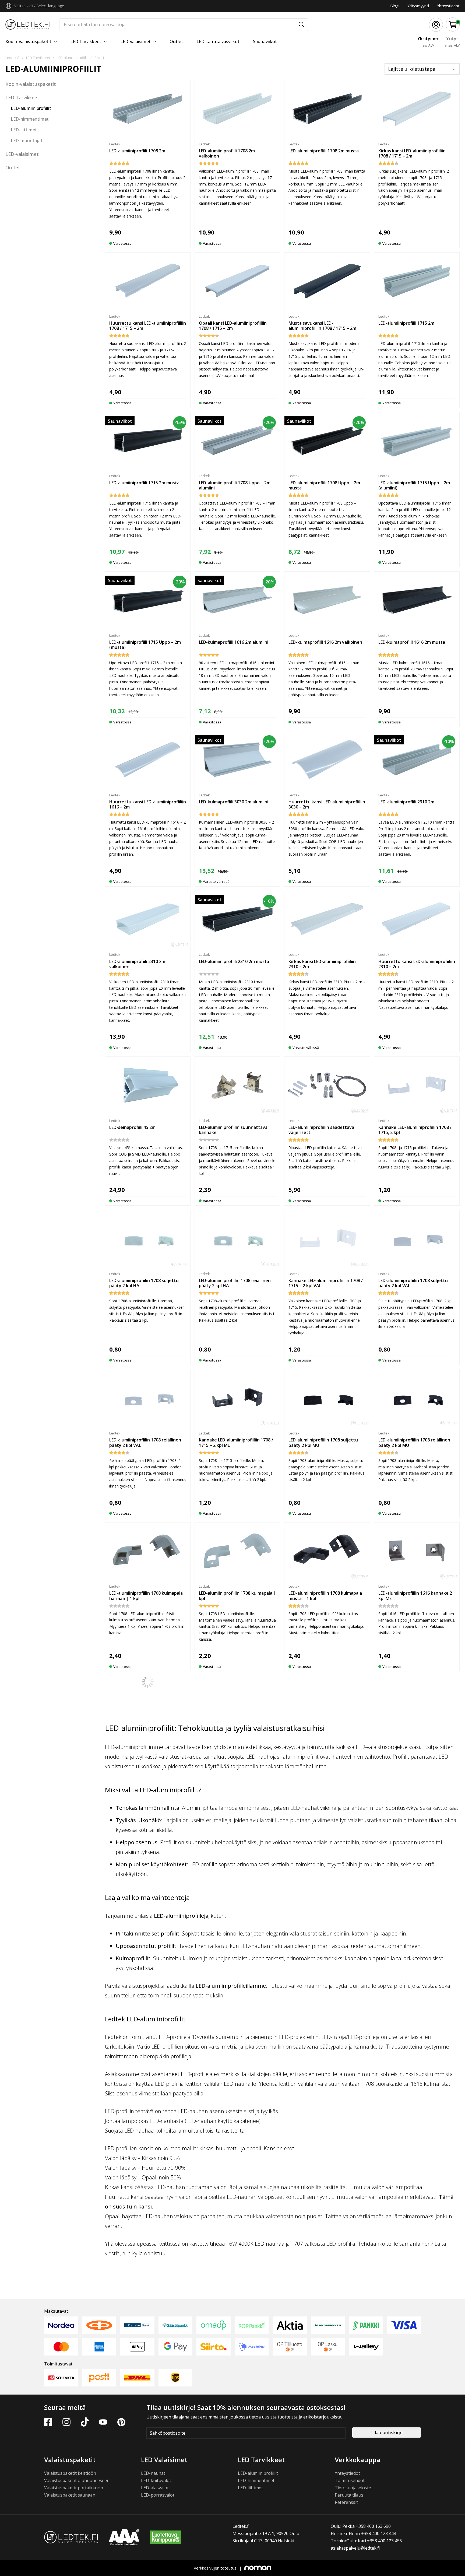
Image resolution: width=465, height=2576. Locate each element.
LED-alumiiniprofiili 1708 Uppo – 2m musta (324, 485)
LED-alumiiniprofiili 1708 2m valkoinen (227, 153)
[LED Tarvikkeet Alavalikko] (105, 42)
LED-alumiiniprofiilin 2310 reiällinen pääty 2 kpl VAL (324, 2208)
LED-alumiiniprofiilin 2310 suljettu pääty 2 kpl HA (323, 2049)
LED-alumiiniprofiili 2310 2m (406, 802)
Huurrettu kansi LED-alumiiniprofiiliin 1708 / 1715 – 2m (148, 326)
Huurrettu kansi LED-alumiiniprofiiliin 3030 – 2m (327, 804)
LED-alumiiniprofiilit (72, 58)
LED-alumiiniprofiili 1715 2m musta (144, 483)
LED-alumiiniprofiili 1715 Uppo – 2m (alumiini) (414, 485)
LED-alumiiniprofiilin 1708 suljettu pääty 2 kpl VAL (413, 1283)
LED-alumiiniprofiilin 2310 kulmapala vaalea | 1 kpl (325, 2362)
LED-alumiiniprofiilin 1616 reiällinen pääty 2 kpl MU (145, 2049)
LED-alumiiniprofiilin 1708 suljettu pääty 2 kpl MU (323, 1442)
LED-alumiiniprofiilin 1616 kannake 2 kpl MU (325, 1896)
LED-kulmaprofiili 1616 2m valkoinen (325, 642)
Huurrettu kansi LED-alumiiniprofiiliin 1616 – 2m (148, 804)
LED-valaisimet (135, 41)
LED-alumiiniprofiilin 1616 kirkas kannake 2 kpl (142, 1749)
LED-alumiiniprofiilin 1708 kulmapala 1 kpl (237, 1596)
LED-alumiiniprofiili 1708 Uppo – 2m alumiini (235, 485)
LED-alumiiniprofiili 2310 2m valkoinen (137, 964)
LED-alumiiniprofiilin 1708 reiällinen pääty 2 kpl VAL (145, 1442)
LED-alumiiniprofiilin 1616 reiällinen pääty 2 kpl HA (324, 1749)
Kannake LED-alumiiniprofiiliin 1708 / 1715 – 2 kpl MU (236, 1442)
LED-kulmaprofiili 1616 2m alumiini (234, 642)
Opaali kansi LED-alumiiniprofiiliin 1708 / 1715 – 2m (233, 326)
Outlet (176, 41)
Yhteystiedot (448, 6)
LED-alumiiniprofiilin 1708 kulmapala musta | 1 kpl (325, 1596)
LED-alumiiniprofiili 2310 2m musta (234, 961)
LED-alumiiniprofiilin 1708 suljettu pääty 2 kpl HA (144, 1283)
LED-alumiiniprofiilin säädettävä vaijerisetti (321, 1130)
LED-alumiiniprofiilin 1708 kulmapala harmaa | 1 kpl (146, 1596)
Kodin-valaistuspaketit (28, 41)
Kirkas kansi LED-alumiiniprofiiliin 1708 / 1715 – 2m (412, 153)
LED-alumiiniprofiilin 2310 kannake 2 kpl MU (415, 2208)
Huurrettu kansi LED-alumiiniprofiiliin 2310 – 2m (417, 964)
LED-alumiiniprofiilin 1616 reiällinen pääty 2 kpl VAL (235, 1896)
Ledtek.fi (12, 58)
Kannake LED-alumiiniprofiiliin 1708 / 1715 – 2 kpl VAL (326, 1283)
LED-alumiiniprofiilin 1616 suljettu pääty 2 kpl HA (234, 1749)
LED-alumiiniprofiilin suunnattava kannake (233, 1130)
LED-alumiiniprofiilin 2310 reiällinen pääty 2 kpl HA (414, 2049)
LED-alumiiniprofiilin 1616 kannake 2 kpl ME (415, 1596)
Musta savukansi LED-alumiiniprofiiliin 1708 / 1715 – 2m (322, 326)
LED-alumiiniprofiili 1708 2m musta (324, 151)
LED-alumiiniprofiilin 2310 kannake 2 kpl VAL (146, 2208)
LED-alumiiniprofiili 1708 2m (137, 151)
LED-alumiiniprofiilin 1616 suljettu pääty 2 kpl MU (413, 1896)
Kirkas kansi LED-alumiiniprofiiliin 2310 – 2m (322, 964)
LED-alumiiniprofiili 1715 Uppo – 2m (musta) (145, 645)
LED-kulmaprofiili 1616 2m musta (412, 642)
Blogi (395, 6)
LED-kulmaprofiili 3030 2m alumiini (234, 802)
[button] (453, 25)
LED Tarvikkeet (86, 41)
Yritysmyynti (418, 6)
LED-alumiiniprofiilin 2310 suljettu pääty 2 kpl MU (144, 2362)
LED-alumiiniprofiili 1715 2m (406, 323)
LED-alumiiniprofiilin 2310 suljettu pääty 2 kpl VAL (234, 2208)
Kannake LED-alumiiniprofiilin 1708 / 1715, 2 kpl (415, 1130)
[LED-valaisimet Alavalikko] (155, 42)
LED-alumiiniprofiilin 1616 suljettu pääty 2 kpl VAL (144, 1896)
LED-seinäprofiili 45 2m (132, 1127)
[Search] (301, 25)
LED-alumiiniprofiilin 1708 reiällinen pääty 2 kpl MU (414, 1442)
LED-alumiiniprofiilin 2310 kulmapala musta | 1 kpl (415, 2362)
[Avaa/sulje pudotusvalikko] (8, 6)
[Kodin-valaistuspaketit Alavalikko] (55, 42)
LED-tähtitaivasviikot (218, 41)
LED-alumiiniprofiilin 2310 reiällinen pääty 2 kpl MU (235, 2362)
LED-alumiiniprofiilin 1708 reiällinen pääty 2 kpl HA (235, 1283)
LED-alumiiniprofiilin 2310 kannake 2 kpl (236, 2049)
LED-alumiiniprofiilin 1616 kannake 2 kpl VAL (415, 1749)
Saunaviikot (265, 41)
